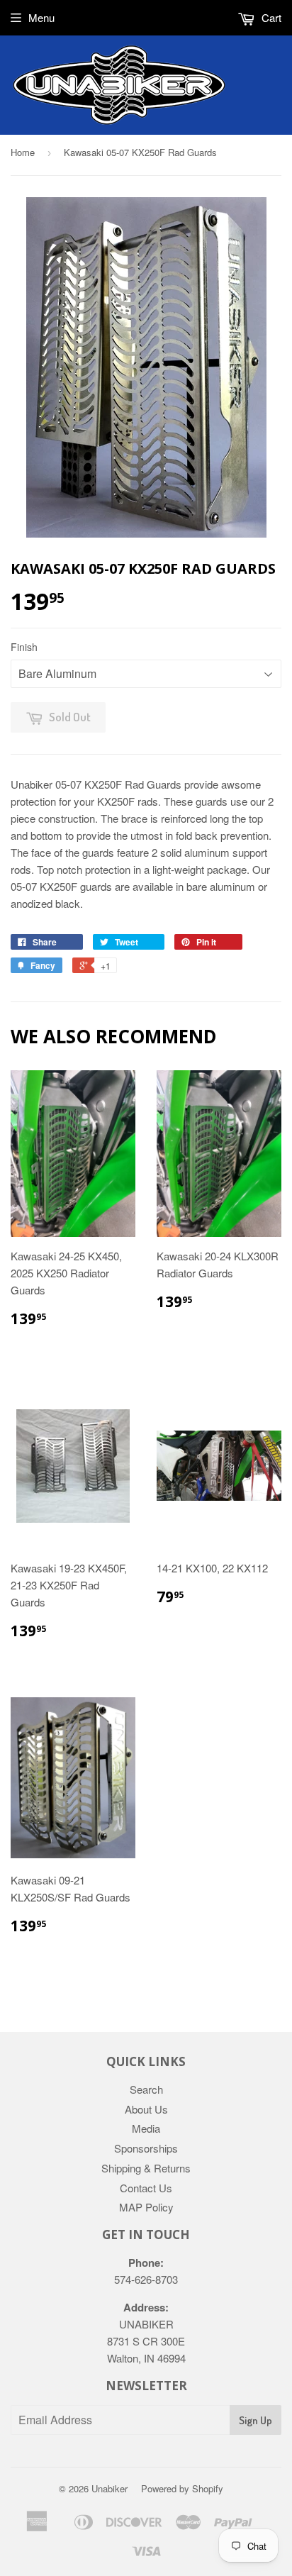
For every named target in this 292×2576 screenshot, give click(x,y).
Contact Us (146, 2188)
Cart (270, 17)
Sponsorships (146, 2148)
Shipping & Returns (146, 2168)
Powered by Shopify (182, 2488)
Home (23, 152)
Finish (24, 647)
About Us (146, 2109)
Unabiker (109, 2488)
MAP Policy (146, 2207)
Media (146, 2128)
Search (146, 2089)
